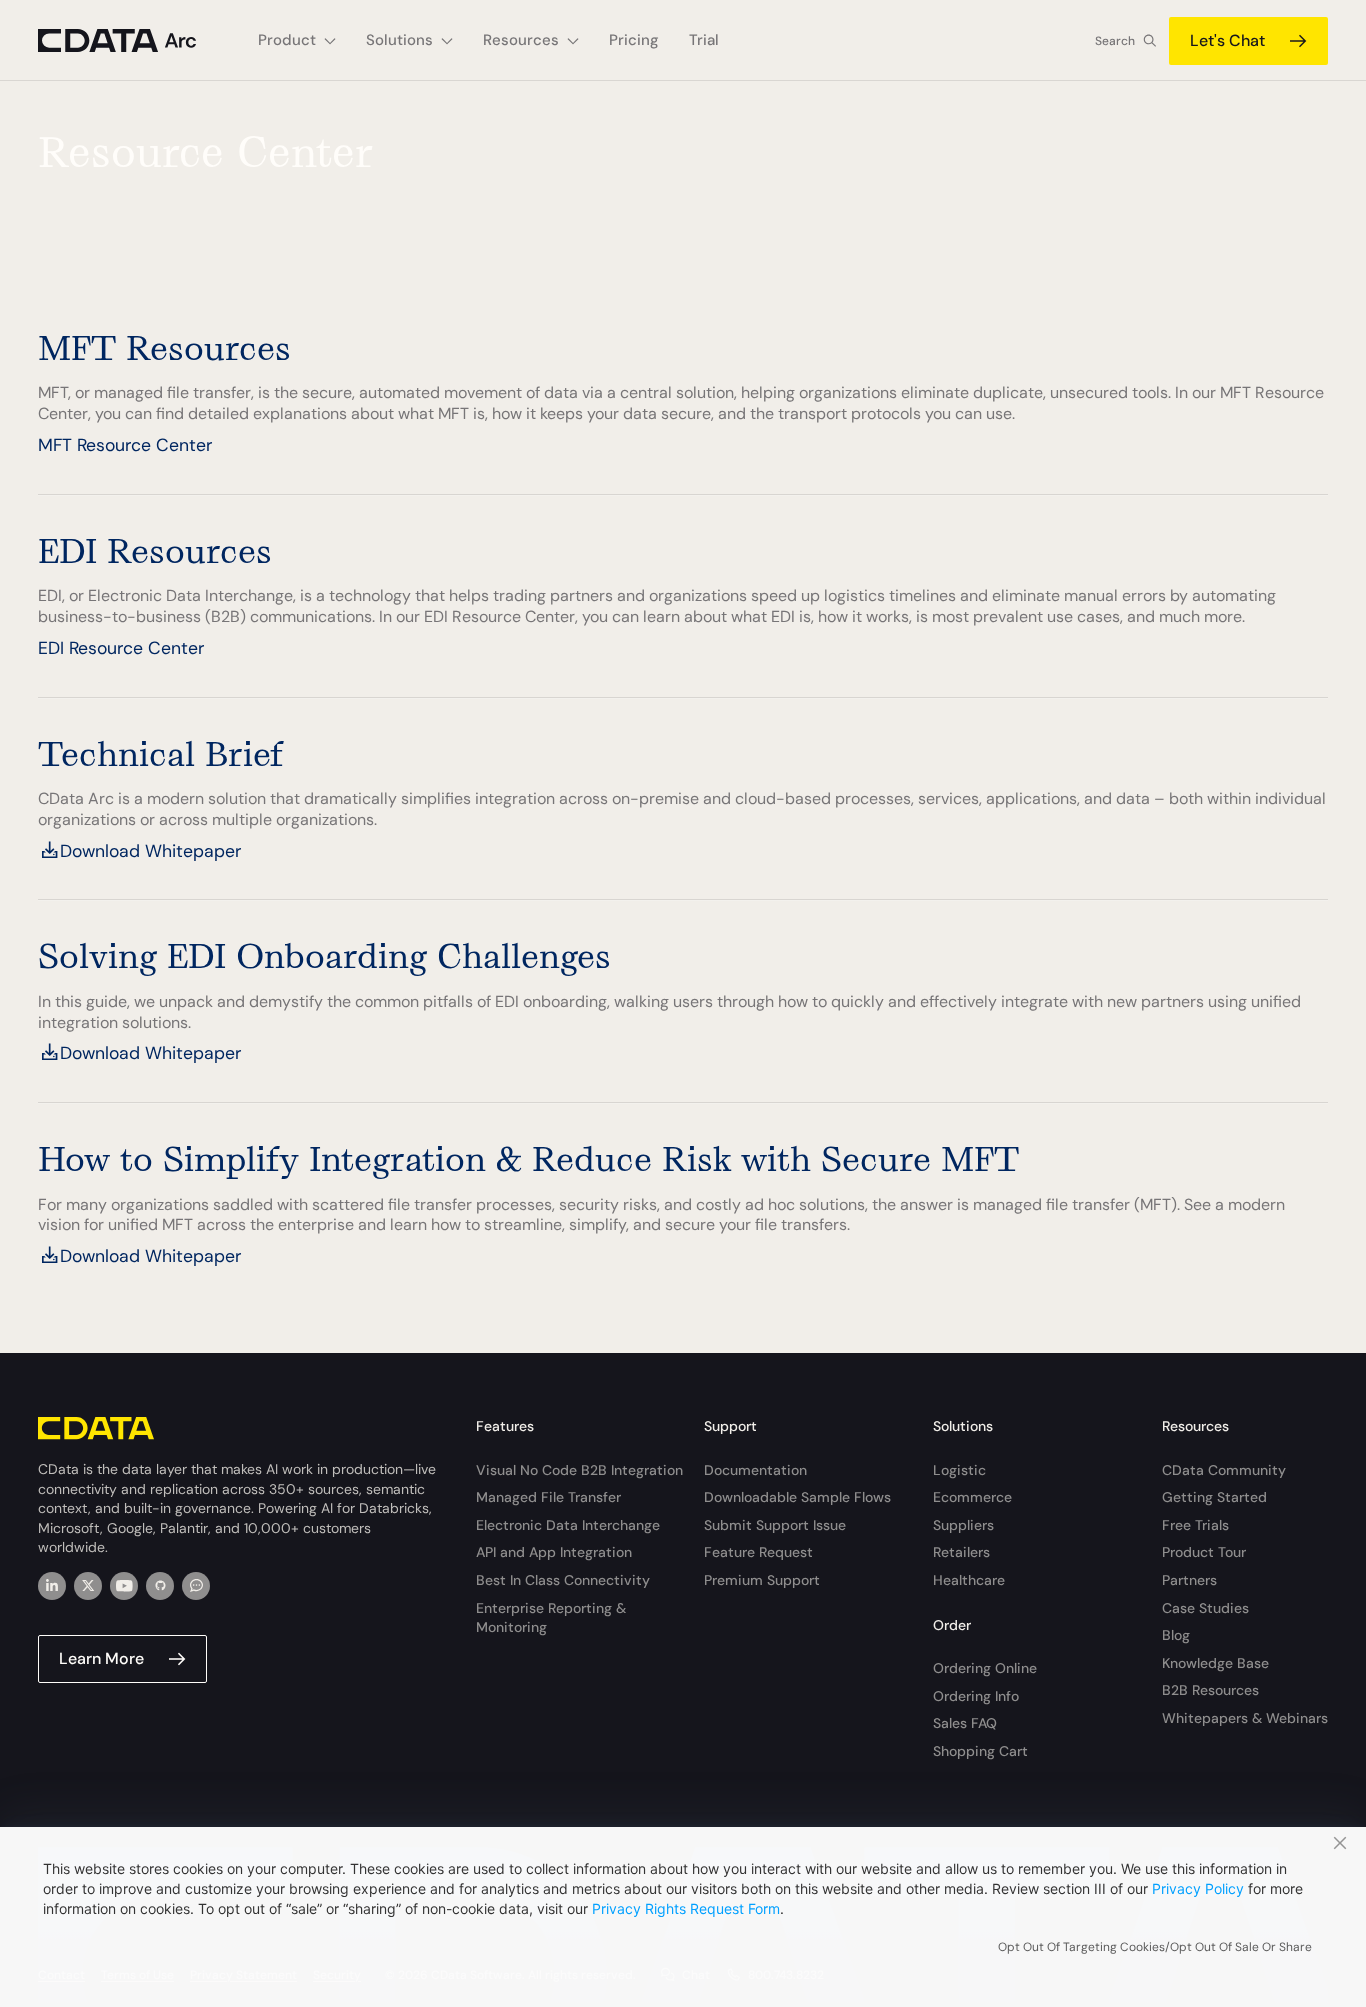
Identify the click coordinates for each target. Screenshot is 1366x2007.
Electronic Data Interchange (568, 1525)
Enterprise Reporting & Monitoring (551, 1618)
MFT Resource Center (125, 445)
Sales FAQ (965, 1723)
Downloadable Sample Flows (797, 1497)
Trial (704, 40)
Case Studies (1205, 1608)
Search (1115, 41)
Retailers (961, 1552)
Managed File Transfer (548, 1497)
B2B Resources (1210, 1690)
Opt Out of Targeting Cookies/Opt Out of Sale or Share (1155, 1947)
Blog (1176, 1635)
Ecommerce (972, 1497)
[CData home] (133, 40)
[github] (160, 1586)
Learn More (101, 1658)
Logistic (959, 1470)
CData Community (1224, 1470)
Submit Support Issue (775, 1525)
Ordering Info (976, 1696)
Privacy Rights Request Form (686, 1908)
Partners (1189, 1580)
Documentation (755, 1470)
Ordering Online (985, 1668)
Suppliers (963, 1525)
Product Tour (1204, 1552)
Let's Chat (1227, 40)
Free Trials (1195, 1525)
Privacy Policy (1198, 1888)
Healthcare (969, 1580)
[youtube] (124, 1586)
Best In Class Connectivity (563, 1580)
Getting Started (1214, 1497)
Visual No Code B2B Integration (579, 1470)
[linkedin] (52, 1586)
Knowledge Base (1215, 1663)
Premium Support (762, 1580)
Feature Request (758, 1552)
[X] (88, 1586)
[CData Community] (196, 1586)
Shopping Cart (980, 1751)
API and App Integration (554, 1552)
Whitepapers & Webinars (1245, 1718)
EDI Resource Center (121, 648)
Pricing (634, 40)
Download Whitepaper (150, 851)
